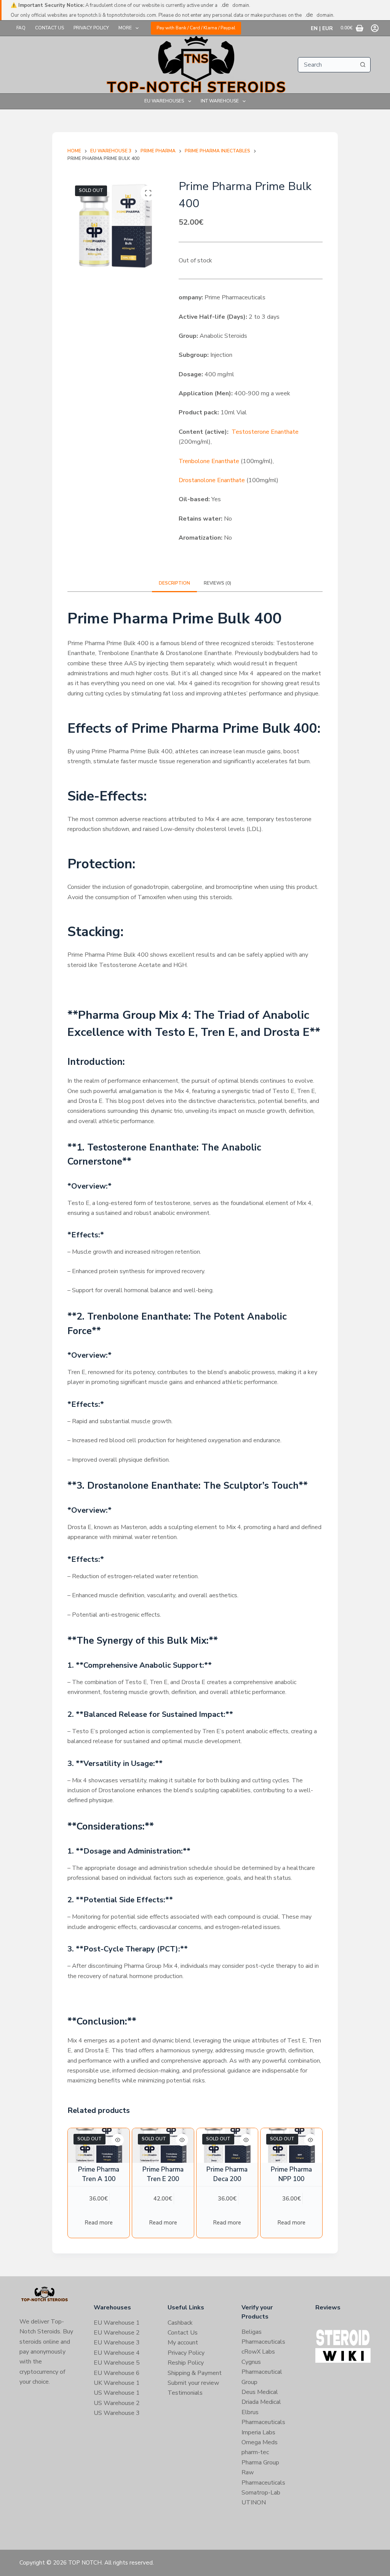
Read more (99, 2223)
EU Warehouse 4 (117, 2353)
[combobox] (327, 65)
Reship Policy (186, 2363)
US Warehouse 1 (117, 2393)
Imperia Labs (258, 2432)
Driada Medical (261, 2402)
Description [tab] (174, 583)
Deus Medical (260, 2392)
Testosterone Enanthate (265, 432)
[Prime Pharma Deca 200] (227, 2145)
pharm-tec (255, 2452)
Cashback (180, 2323)
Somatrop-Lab (261, 2493)
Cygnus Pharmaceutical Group (262, 2372)
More (125, 28)
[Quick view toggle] (118, 2140)
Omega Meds (260, 2442)
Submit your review (193, 2383)
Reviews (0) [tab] (217, 583)
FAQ (21, 28)
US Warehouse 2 (117, 2403)
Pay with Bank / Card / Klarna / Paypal (196, 28)
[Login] (375, 28)
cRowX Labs (258, 2352)
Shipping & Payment (195, 2373)
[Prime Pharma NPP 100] (291, 2145)
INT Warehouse (220, 101)
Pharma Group (260, 2463)
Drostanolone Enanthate (212, 480)
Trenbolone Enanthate (209, 461)
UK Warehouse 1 (117, 2383)
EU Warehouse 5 (117, 2363)
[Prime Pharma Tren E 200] (163, 2145)
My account (183, 2343)
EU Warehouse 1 (117, 2323)
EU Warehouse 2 (117, 2333)
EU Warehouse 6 (117, 2373)
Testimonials (185, 2393)
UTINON (254, 2502)
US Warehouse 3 (117, 2413)
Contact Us (50, 28)
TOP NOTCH (85, 2563)
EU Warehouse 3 (117, 2343)
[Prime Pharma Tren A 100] (99, 2145)
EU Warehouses (164, 101)
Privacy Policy (91, 28)
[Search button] (363, 65)
